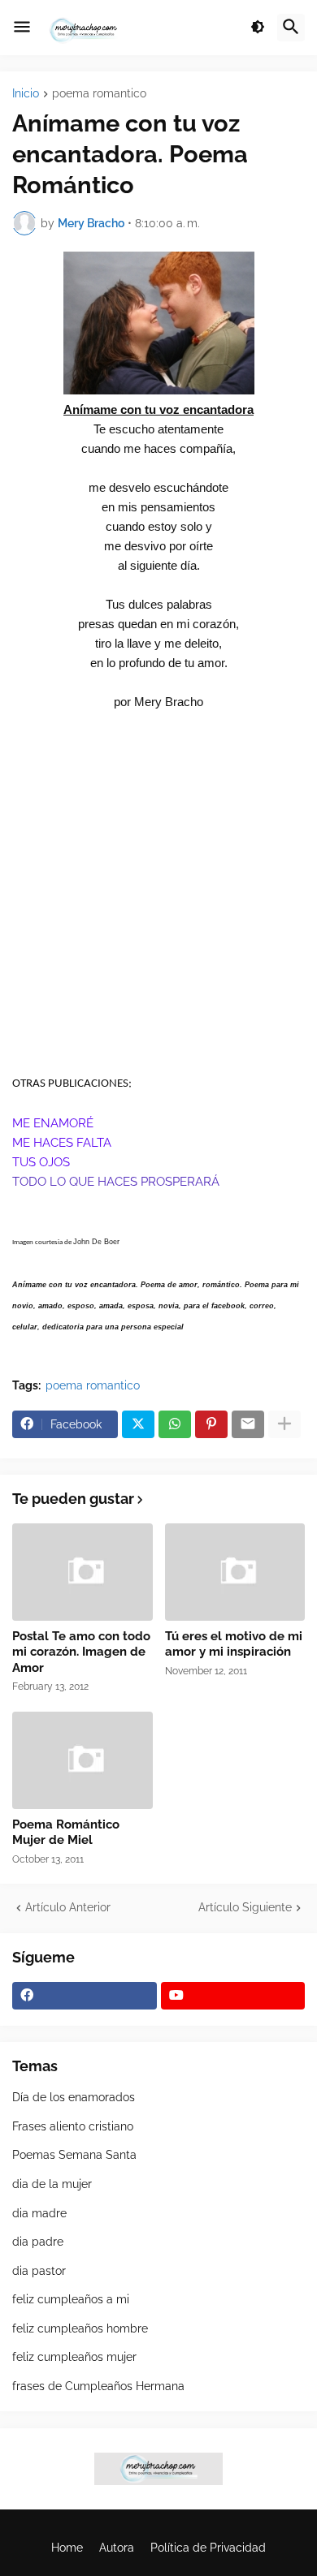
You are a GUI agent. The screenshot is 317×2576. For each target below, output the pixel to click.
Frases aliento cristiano (73, 2126)
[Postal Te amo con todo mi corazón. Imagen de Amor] (83, 1572)
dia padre (38, 2242)
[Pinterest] (211, 1424)
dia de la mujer (52, 2184)
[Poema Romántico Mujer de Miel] (83, 1760)
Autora (117, 2548)
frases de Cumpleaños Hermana (98, 2386)
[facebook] (85, 1996)
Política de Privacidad (208, 2548)
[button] (22, 28)
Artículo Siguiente (245, 1907)
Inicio (26, 94)
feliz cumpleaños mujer (74, 2357)
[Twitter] (138, 1424)
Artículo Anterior (68, 1907)
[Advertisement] (158, 909)
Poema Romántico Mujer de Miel (66, 1833)
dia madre (39, 2213)
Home (67, 2548)
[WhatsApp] (175, 1424)
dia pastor (39, 2271)
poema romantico (99, 94)
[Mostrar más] (284, 1424)
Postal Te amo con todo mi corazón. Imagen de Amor (81, 1652)
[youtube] (233, 1996)
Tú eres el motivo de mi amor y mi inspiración (234, 1644)
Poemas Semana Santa (74, 2155)
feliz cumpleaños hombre (80, 2328)
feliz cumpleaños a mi (71, 2299)
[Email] (248, 1424)
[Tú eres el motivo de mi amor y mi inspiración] (235, 1572)
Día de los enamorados (74, 2097)
